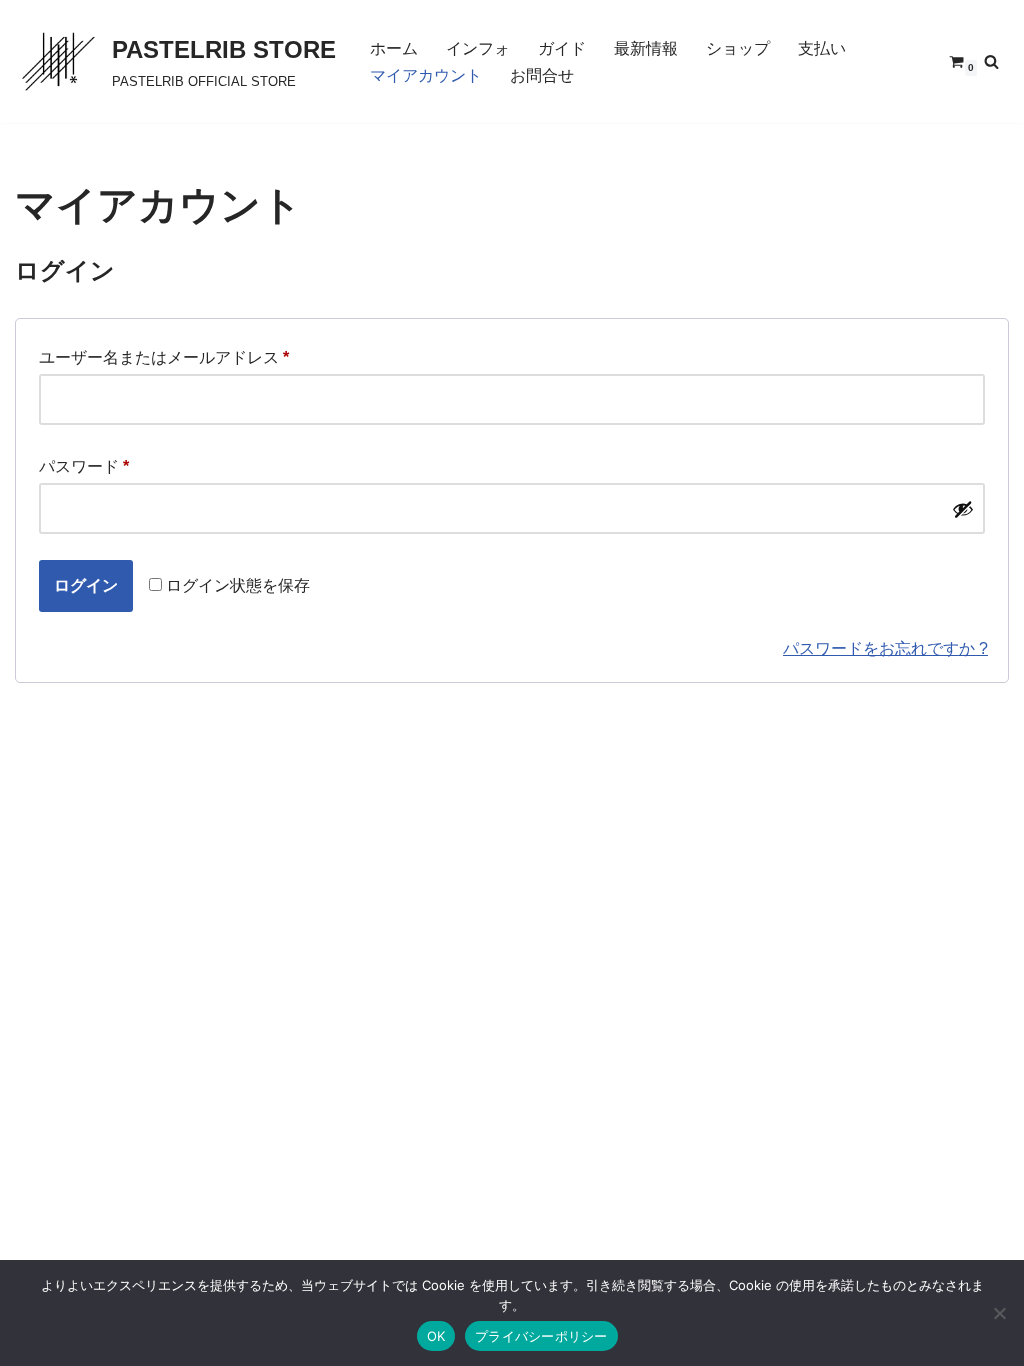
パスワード (84, 470)
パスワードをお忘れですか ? (885, 648)
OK (436, 1336)
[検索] (991, 61)
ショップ (738, 48)
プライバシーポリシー (541, 1336)
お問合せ (542, 75)
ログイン (86, 585)
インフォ (478, 48)
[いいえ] (999, 1313)
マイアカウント (426, 75)
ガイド (562, 48)
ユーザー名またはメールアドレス (164, 361)
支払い (822, 48)
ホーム (394, 48)
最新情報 (646, 48)
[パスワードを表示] (963, 509)
